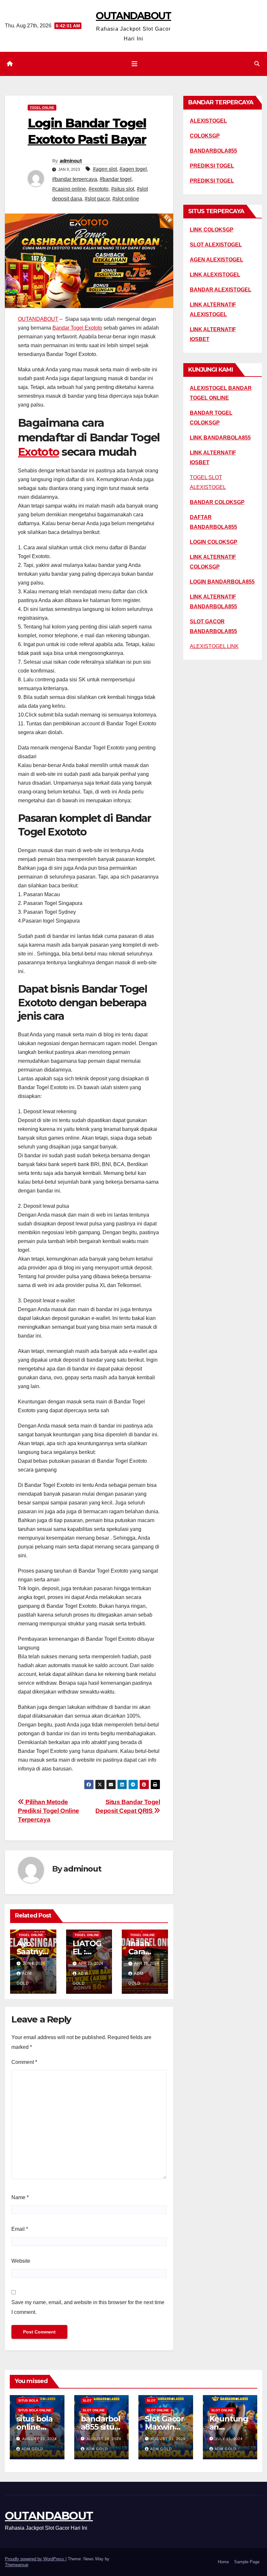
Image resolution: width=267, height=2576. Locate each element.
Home (223, 2562)
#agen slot (105, 169)
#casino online (69, 189)
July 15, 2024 (229, 2439)
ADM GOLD (32, 2449)
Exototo (38, 452)
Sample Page (247, 2562)
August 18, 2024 (104, 2439)
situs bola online (35, 2410)
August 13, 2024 (168, 2439)
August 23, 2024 (39, 2439)
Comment (24, 2062)
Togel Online (42, 107)
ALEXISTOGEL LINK (214, 646)
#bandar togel (116, 179)
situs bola (28, 2400)
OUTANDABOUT (133, 16)
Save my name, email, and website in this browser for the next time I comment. (88, 2307)
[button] (257, 64)
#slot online (126, 199)
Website (21, 2261)
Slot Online (94, 2410)
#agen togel (133, 169)
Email (20, 2229)
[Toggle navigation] (134, 64)
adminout (71, 161)
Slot (87, 2400)
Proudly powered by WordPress (35, 2559)
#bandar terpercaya (75, 179)
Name (20, 2197)
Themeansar (16, 2565)
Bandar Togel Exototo (77, 328)
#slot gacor (97, 199)
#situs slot (123, 189)
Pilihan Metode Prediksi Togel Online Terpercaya (49, 1811)
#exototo (98, 189)
